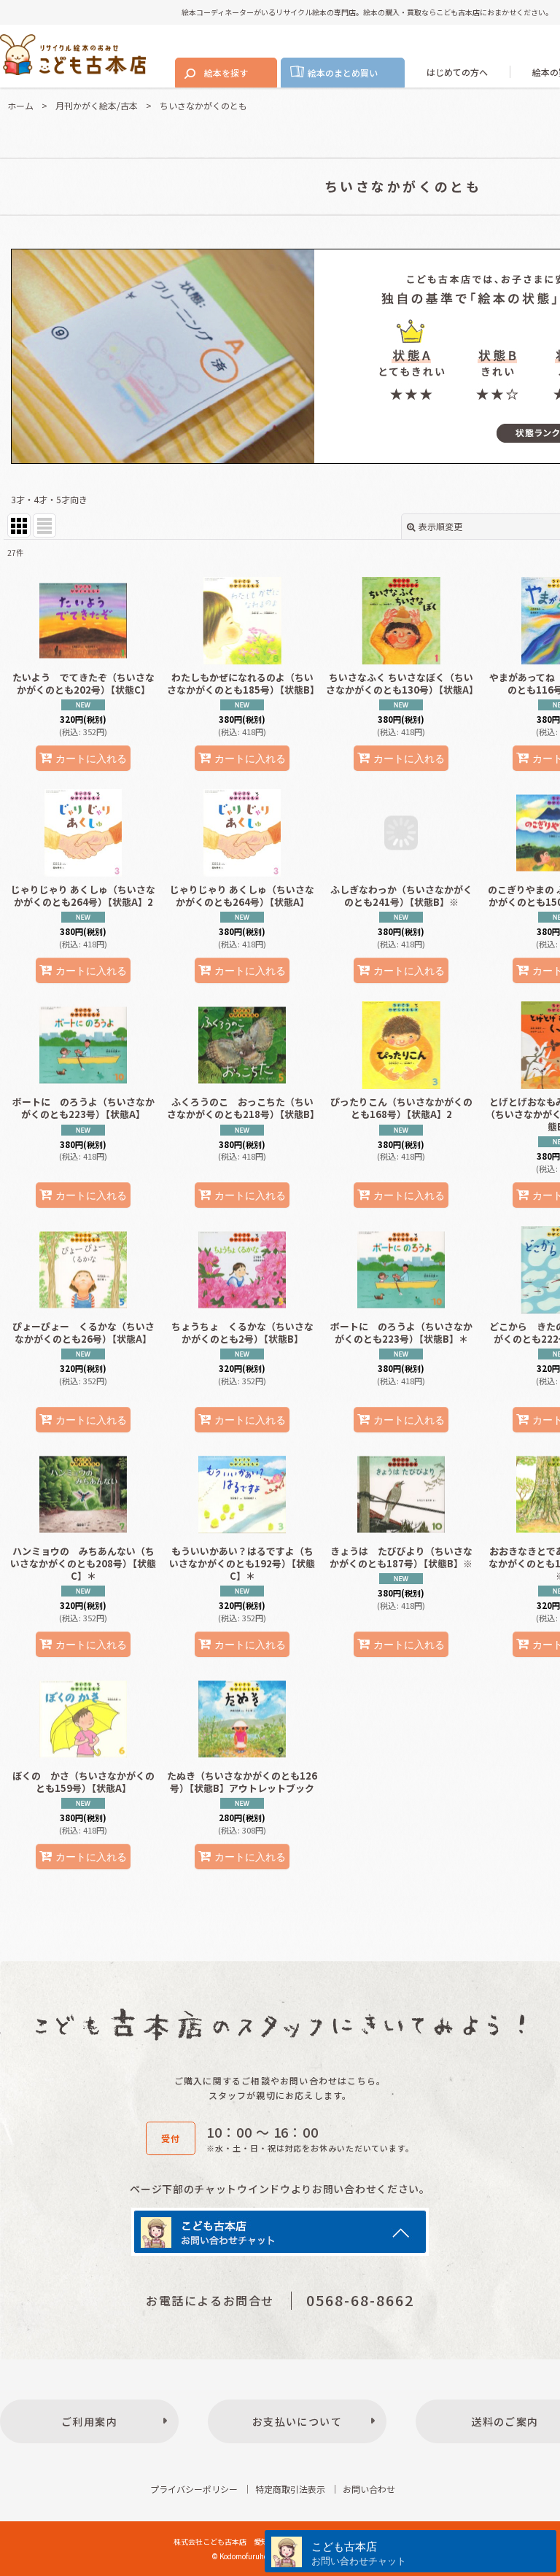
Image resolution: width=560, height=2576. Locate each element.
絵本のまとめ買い (343, 73)
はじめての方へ (457, 72)
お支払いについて (297, 2424)
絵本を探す (226, 73)
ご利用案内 (89, 2424)
